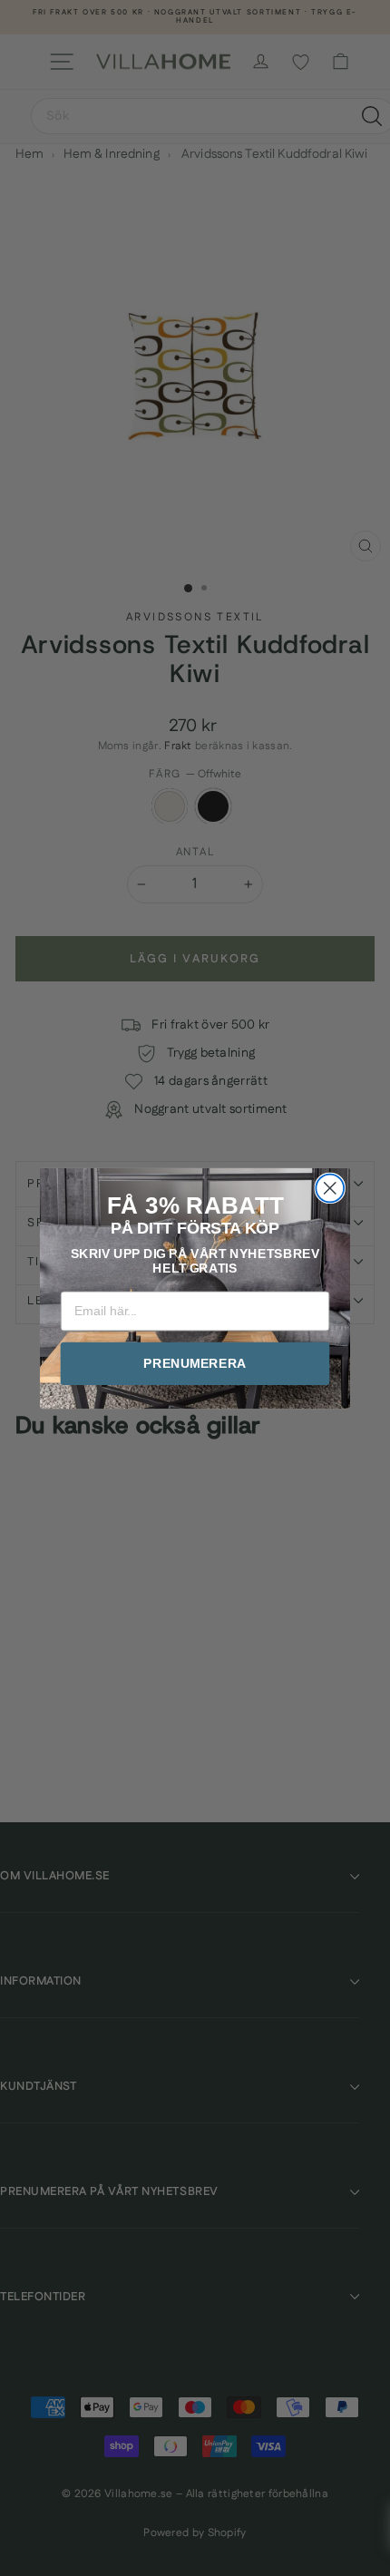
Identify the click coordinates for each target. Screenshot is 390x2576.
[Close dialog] (330, 1188)
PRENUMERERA (195, 1363)
